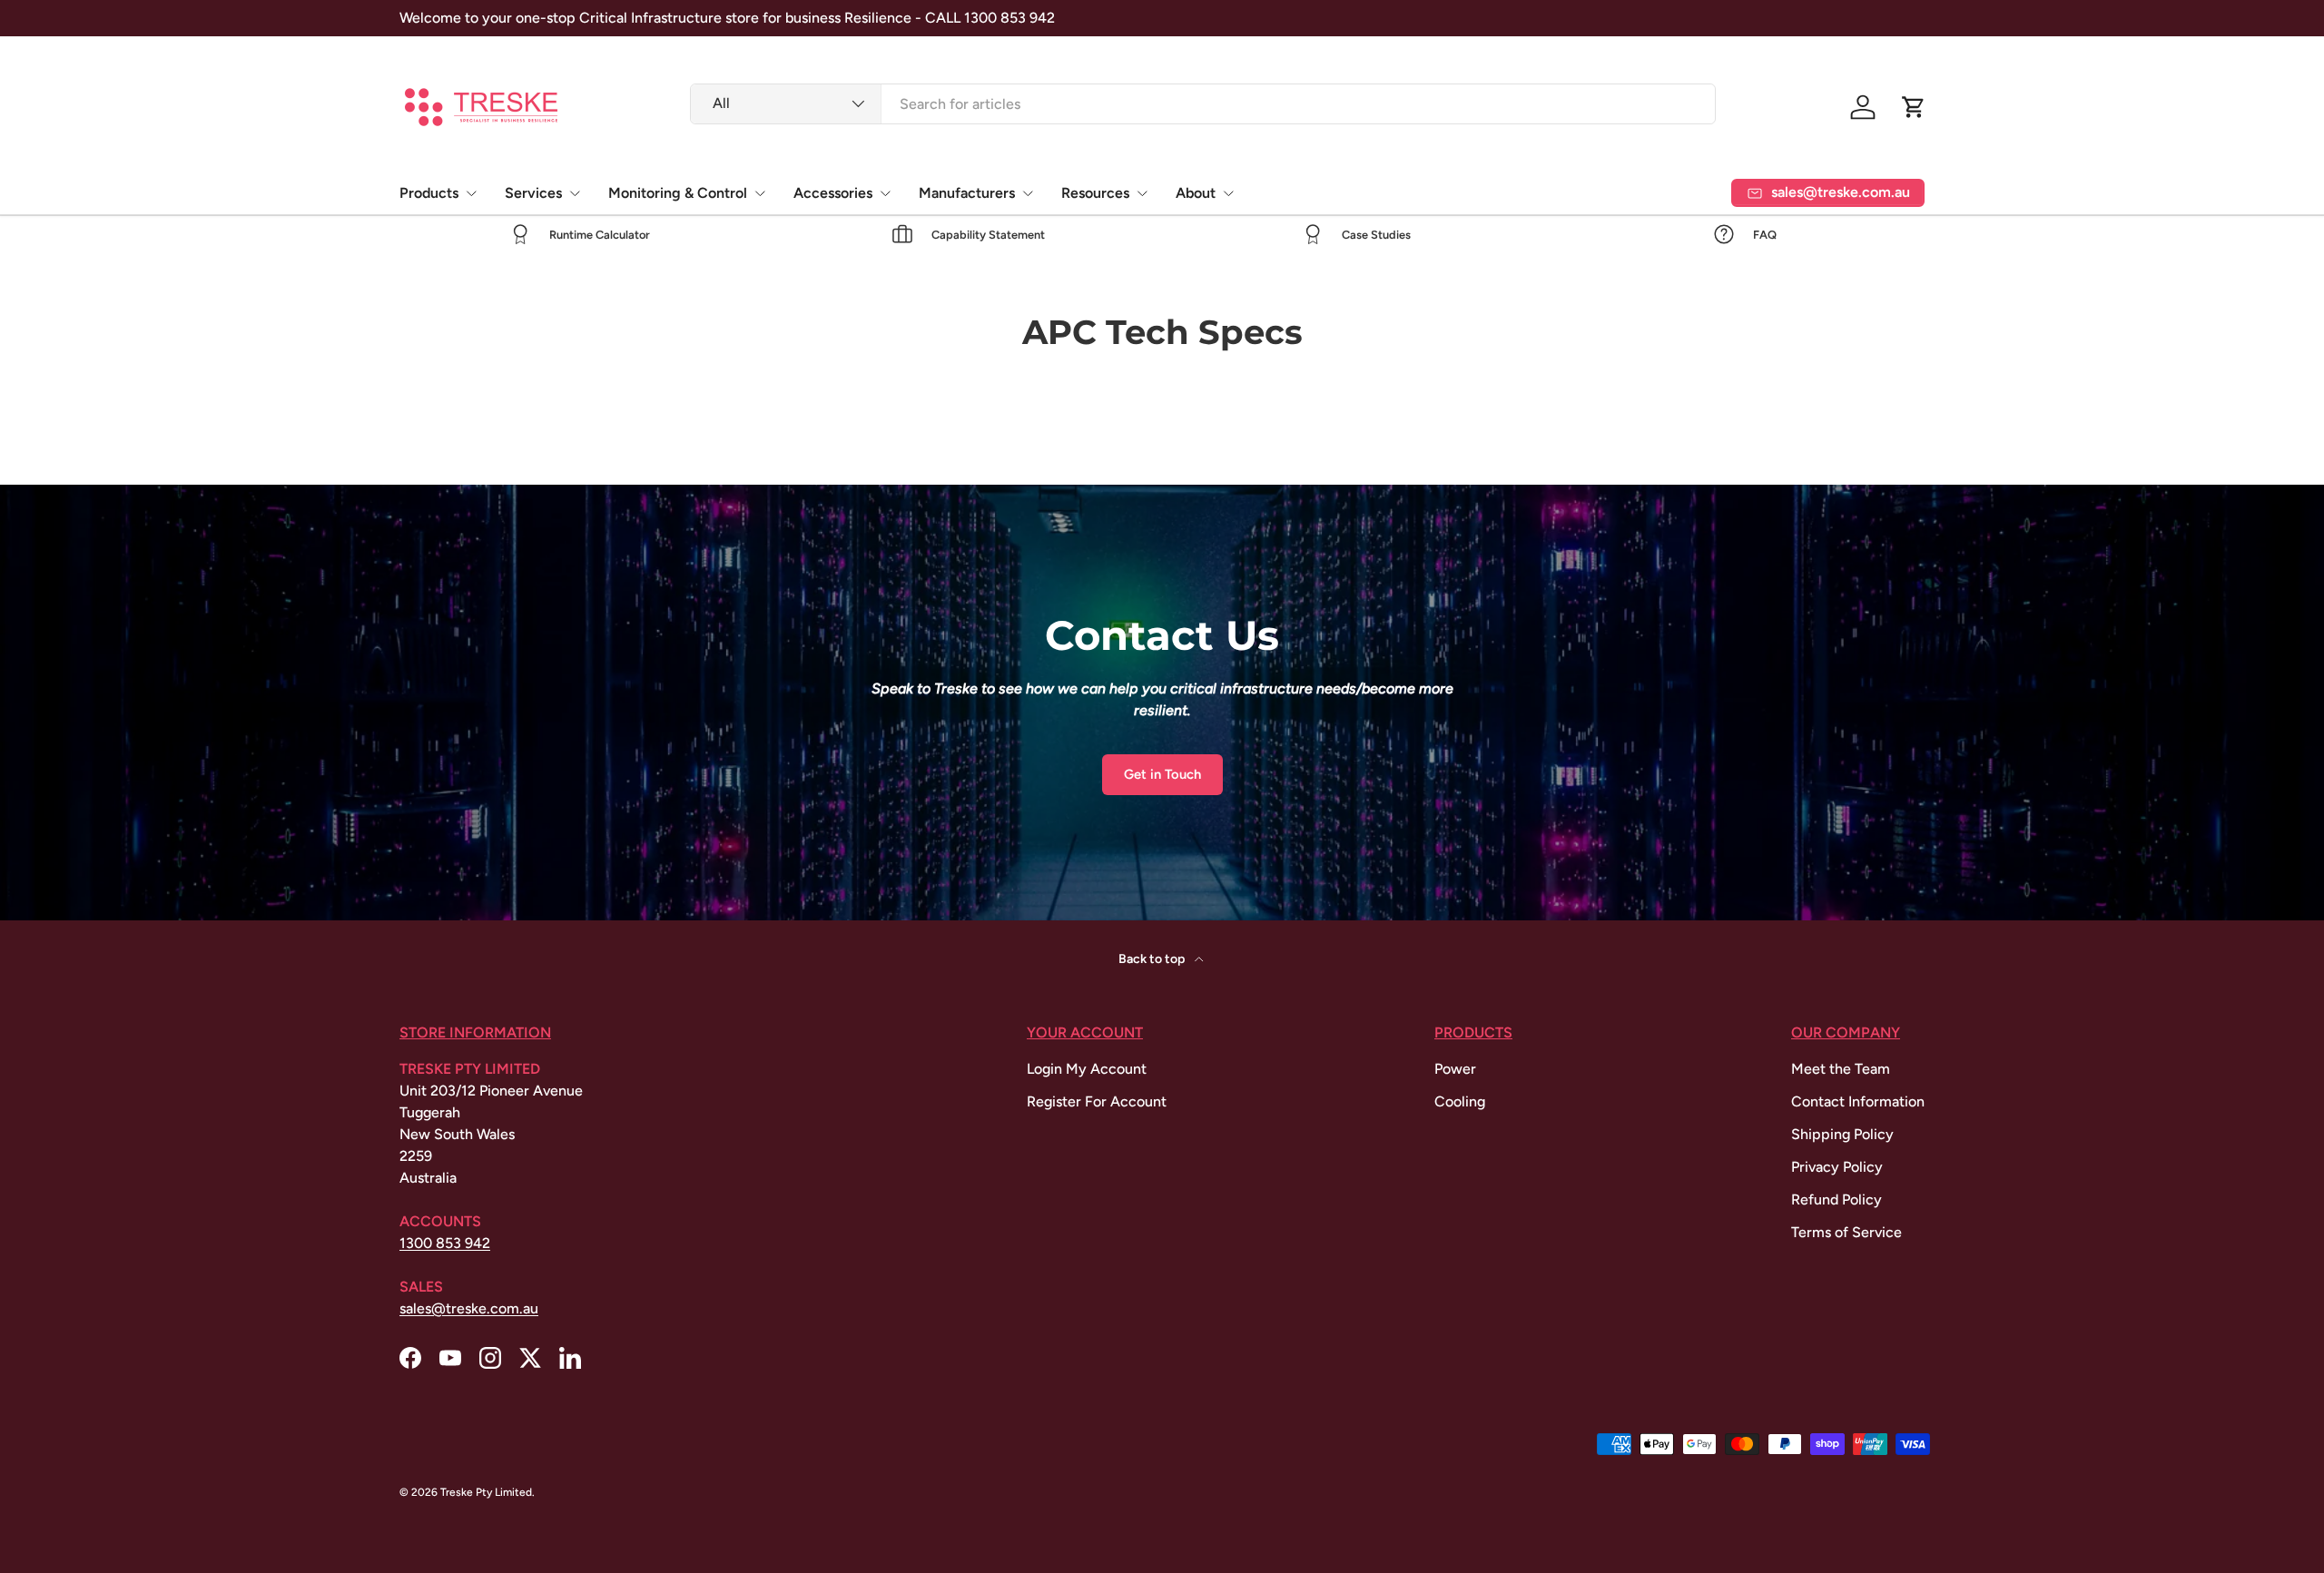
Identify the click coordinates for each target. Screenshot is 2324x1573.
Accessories (833, 193)
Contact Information (1858, 1101)
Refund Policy (1837, 1199)
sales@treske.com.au (469, 1308)
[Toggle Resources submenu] (1142, 193)
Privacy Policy (1837, 1167)
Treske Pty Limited (486, 1492)
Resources (1095, 193)
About (1196, 193)
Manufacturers (967, 193)
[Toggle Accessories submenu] (885, 193)
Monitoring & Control (678, 193)
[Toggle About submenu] (1228, 193)
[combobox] (1203, 104)
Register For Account (1097, 1101)
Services (533, 193)
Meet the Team (1841, 1069)
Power (1455, 1069)
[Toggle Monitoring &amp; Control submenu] (760, 193)
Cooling (1460, 1101)
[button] (1914, 107)
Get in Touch (1162, 774)
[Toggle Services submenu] (575, 193)
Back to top (1153, 959)
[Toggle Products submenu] (471, 193)
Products (429, 193)
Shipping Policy (1842, 1134)
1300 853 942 (445, 1243)
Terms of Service (1846, 1232)
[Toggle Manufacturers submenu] (1028, 193)
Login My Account (1087, 1069)
